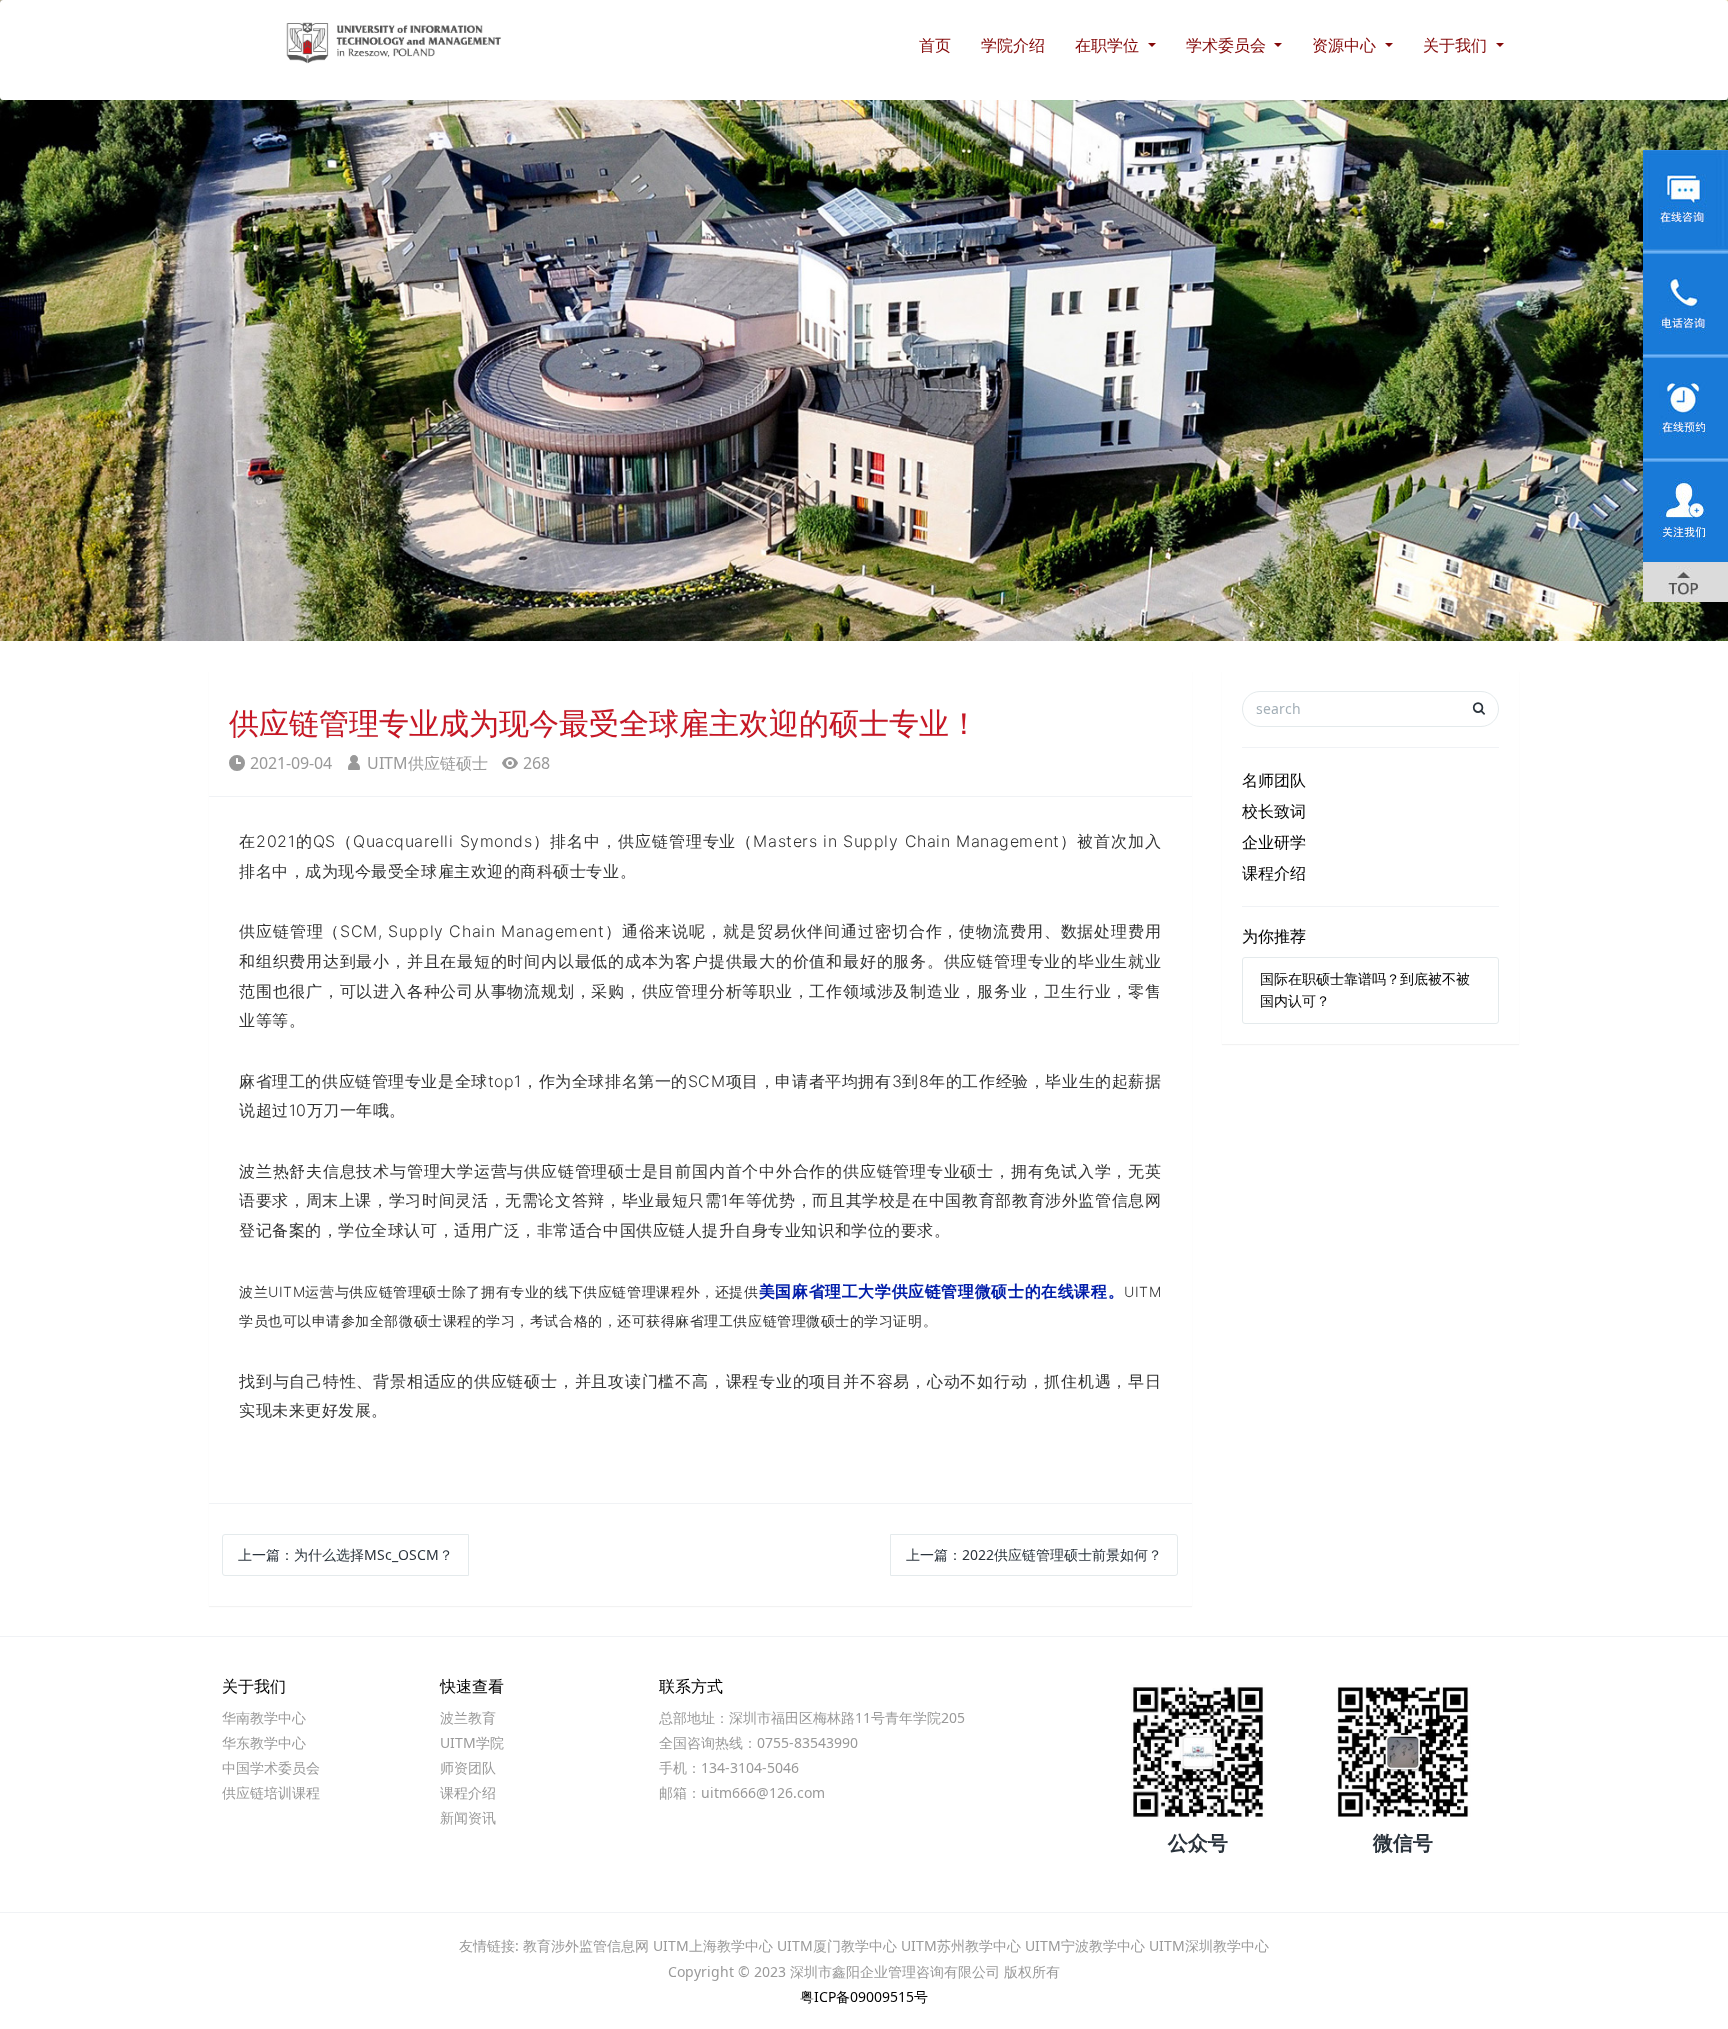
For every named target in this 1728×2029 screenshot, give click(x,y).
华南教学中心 (264, 1717)
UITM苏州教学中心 (961, 1945)
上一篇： (345, 1554)
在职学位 (1109, 45)
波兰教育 (468, 1717)
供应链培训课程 (271, 1792)
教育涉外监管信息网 (586, 1945)
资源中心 (1346, 45)
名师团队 (1274, 780)
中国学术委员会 (271, 1767)
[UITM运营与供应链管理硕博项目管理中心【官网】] (364, 25)
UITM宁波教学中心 (1085, 1945)
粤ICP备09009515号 (864, 1996)
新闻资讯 (468, 1817)
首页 (935, 45)
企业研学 (1274, 842)
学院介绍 (1013, 45)
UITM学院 (472, 1742)
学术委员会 (1228, 45)
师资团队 (468, 1767)
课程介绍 (1274, 873)
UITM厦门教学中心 (837, 1945)
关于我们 (1457, 45)
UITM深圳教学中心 (1209, 1945)
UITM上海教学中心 (713, 1945)
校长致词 (1274, 811)
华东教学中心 (264, 1742)
